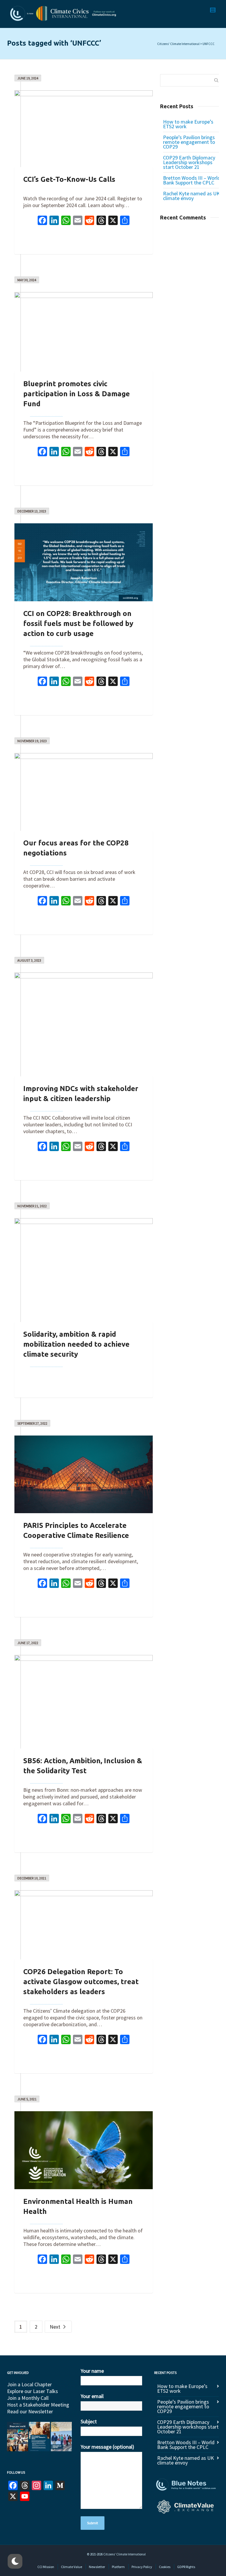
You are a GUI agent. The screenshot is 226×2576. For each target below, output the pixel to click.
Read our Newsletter (30, 2411)
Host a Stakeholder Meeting (38, 2405)
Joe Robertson (46, 413)
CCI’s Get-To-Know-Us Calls (69, 179)
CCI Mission (46, 2567)
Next (56, 2327)
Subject (89, 2421)
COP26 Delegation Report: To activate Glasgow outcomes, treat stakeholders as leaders (81, 1982)
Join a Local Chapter (29, 2384)
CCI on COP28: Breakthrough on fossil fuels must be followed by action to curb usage (78, 623)
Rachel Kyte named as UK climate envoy (191, 196)
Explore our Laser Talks (33, 2391)
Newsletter (97, 2567)
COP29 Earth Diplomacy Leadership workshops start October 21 (189, 162)
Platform (118, 2567)
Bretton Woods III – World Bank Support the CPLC (192, 180)
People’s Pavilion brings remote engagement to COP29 (189, 142)
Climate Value (72, 2567)
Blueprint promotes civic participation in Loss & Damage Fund (77, 394)
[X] (113, 221)
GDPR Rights (186, 2567)
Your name (92, 2371)
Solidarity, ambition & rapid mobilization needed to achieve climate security (76, 1344)
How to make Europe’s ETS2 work (188, 124)
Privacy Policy (142, 2567)
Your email (92, 2396)
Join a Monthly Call (28, 2398)
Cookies (165, 2567)
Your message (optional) (107, 2447)
